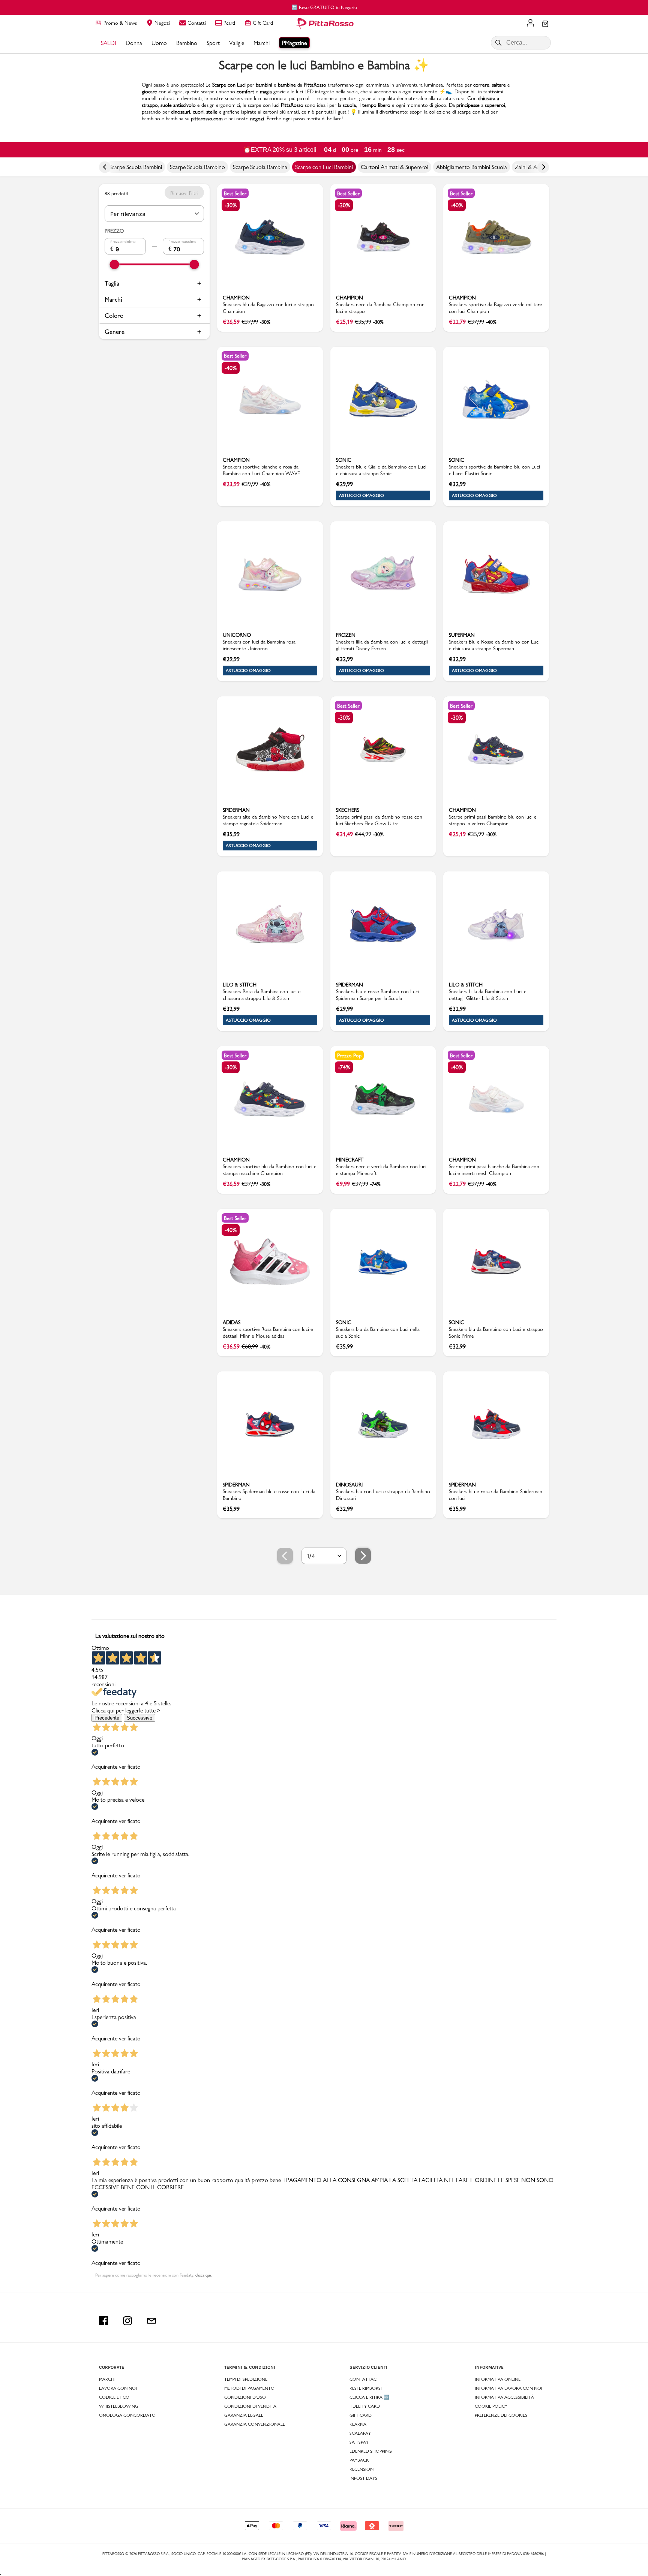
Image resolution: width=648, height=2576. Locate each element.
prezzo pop (349, 1055)
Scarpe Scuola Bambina (260, 167)
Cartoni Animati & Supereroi (394, 167)
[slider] (115, 264)
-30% (231, 205)
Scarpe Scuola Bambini (136, 167)
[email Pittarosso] (151, 2321)
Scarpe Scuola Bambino (197, 167)
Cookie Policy (491, 2406)
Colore (114, 315)
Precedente (107, 1718)
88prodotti (116, 193)
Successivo (139, 1718)
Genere (115, 332)
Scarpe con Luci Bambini (324, 167)
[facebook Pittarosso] (103, 2321)
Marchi (113, 299)
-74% (344, 1067)
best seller (235, 193)
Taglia (112, 283)
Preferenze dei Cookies (501, 2415)
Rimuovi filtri (184, 193)
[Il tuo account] (530, 24)
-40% (457, 205)
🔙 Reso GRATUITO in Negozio (324, 7)
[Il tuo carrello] (545, 24)
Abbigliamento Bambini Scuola (472, 167)
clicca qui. (203, 2275)
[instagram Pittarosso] (127, 2321)
